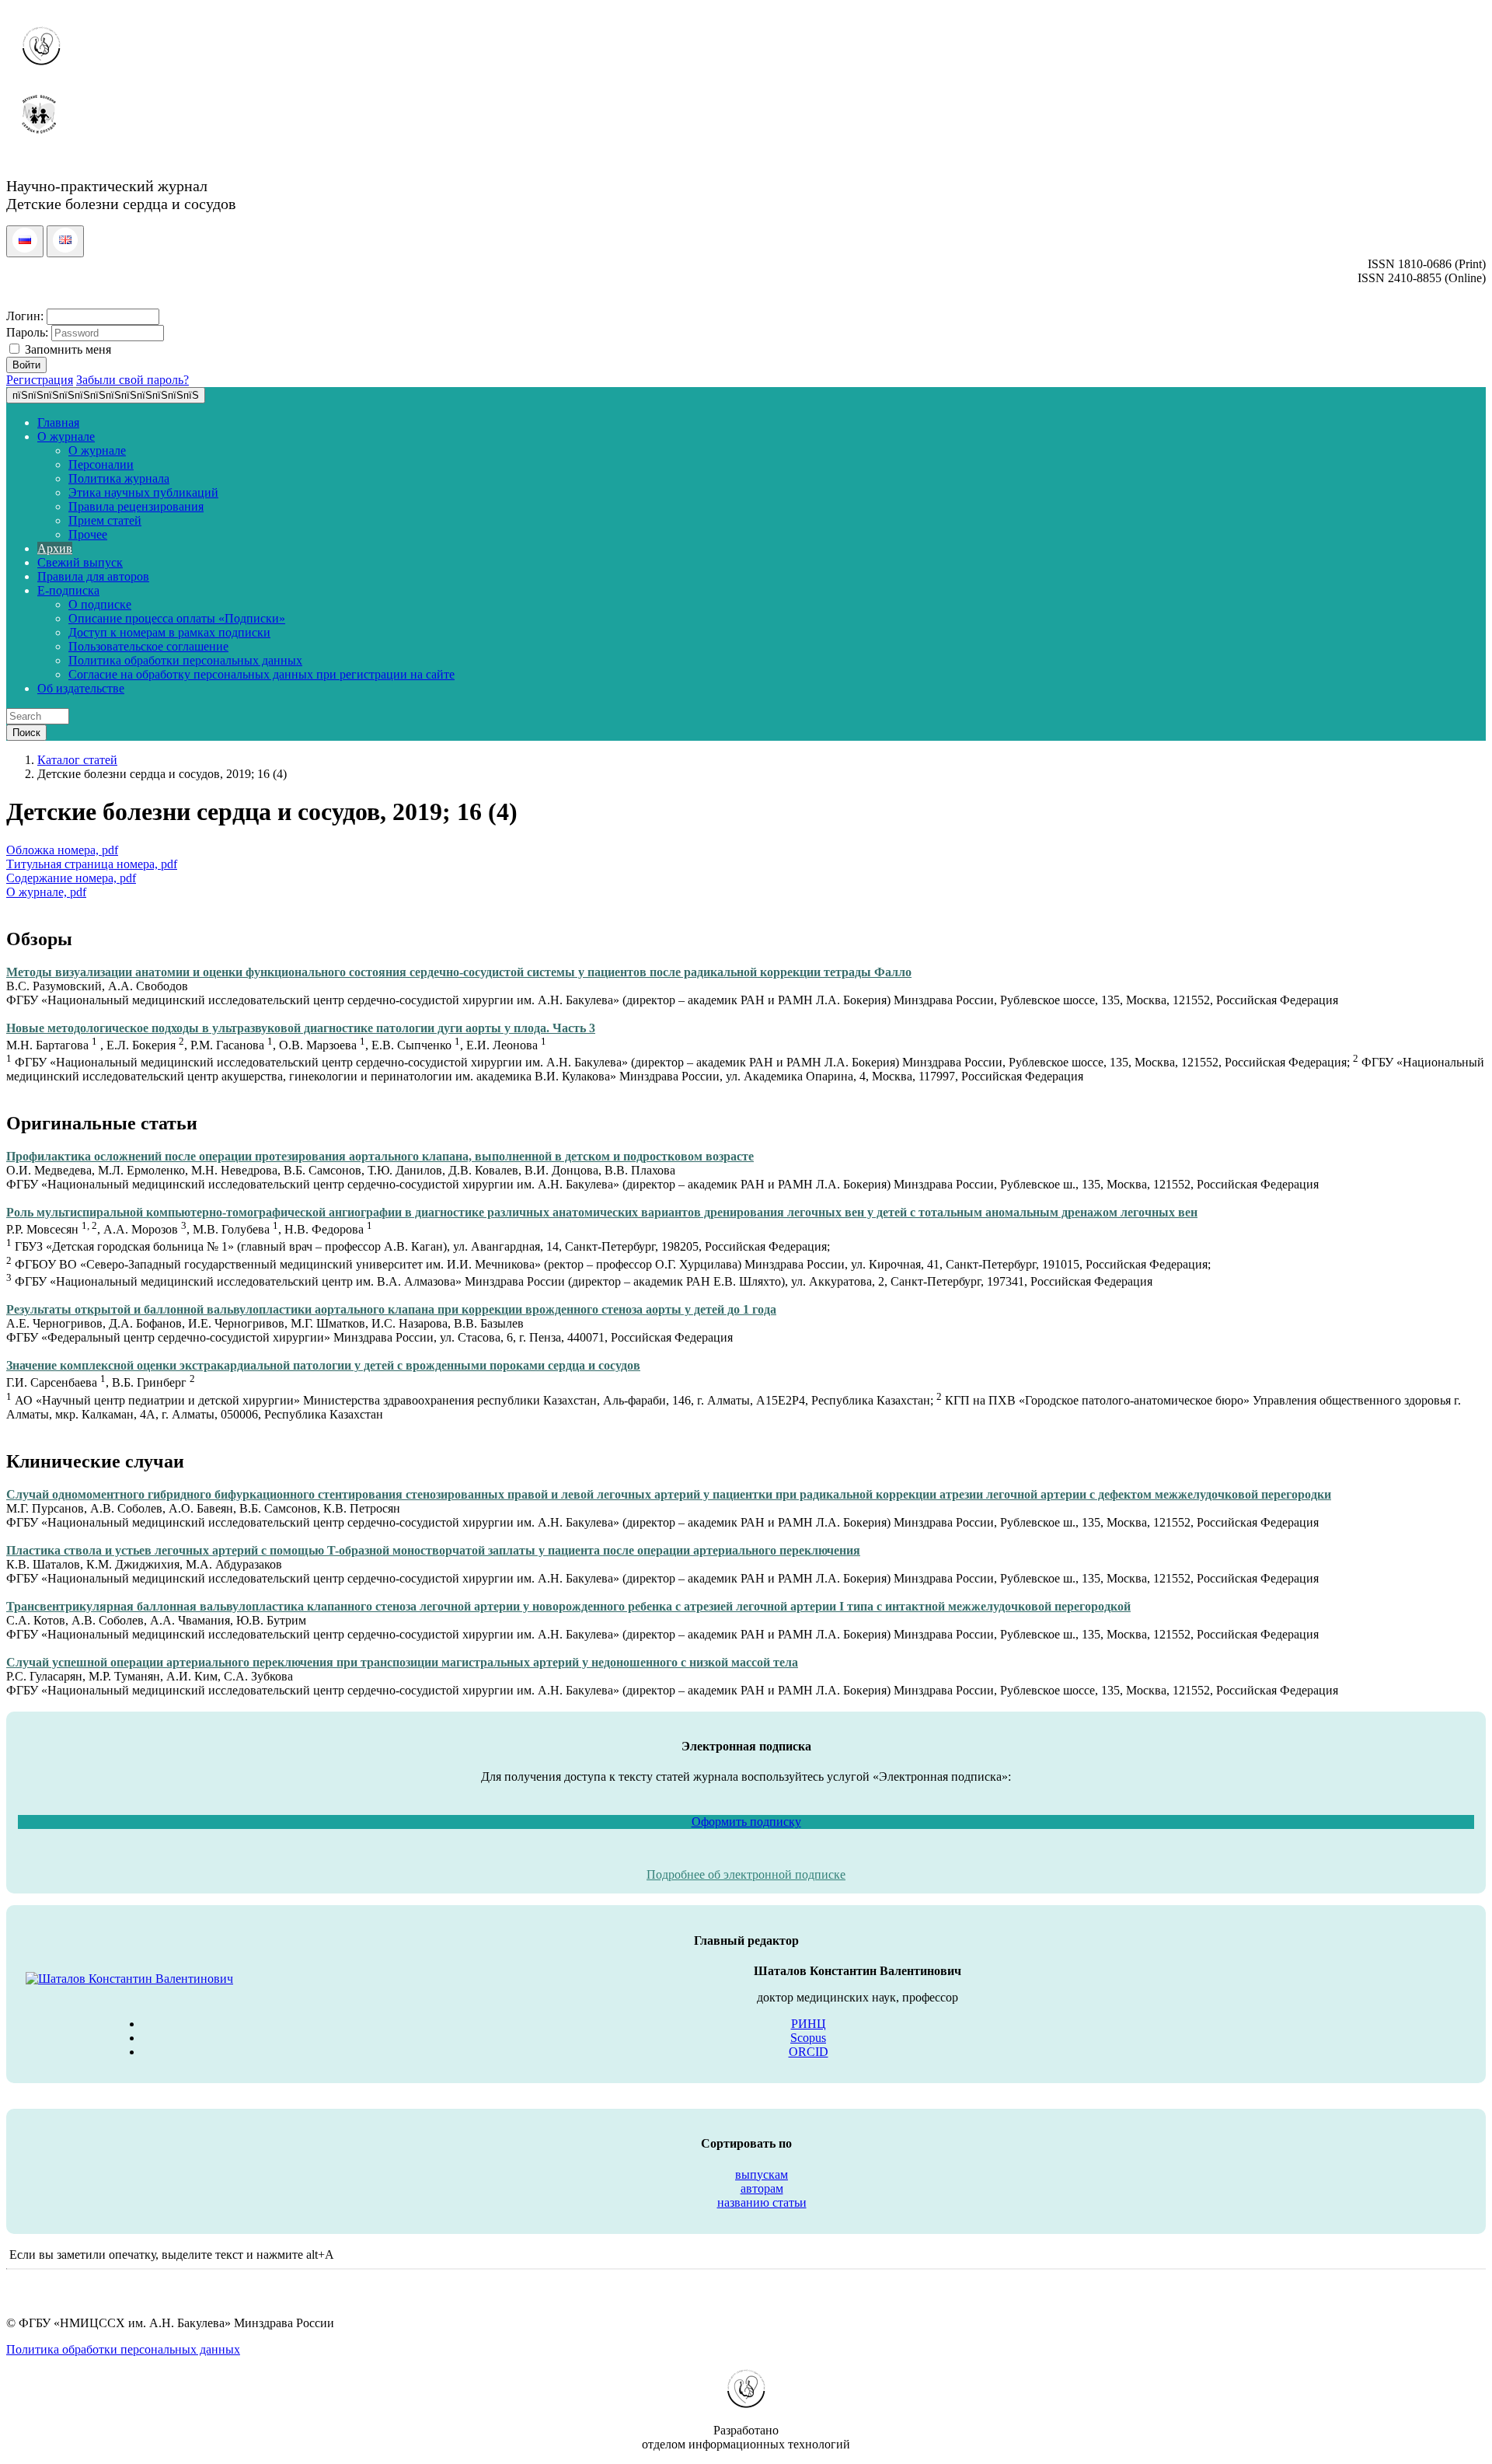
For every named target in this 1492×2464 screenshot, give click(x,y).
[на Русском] (25, 248)
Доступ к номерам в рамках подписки (169, 632)
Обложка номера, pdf (62, 850)
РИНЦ (809, 2024)
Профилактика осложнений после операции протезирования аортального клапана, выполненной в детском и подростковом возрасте (380, 1156)
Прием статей (105, 520)
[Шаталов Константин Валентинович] (129, 1979)
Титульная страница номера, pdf (92, 864)
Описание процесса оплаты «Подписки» (177, 618)
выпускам (762, 2174)
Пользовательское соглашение (148, 646)
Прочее (88, 534)
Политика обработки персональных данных (185, 660)
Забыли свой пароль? (132, 380)
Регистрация (40, 380)
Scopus (808, 2038)
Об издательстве (81, 688)
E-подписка (68, 590)
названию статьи (762, 2202)
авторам (762, 2188)
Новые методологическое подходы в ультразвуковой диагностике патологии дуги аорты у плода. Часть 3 (301, 1028)
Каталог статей (77, 760)
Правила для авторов (93, 576)
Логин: (25, 316)
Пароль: (27, 332)
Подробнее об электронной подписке (746, 1874)
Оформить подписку (746, 1822)
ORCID (809, 2052)
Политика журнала (119, 478)
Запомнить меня (66, 349)
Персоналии (101, 464)
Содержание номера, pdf (71, 878)
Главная (58, 422)
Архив (55, 548)
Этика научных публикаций (143, 492)
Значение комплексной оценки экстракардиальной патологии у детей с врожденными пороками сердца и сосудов (323, 1365)
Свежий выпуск (80, 562)
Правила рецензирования (136, 506)
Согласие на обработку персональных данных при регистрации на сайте (261, 674)
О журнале (66, 436)
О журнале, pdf (46, 892)
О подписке (100, 604)
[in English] (65, 248)
